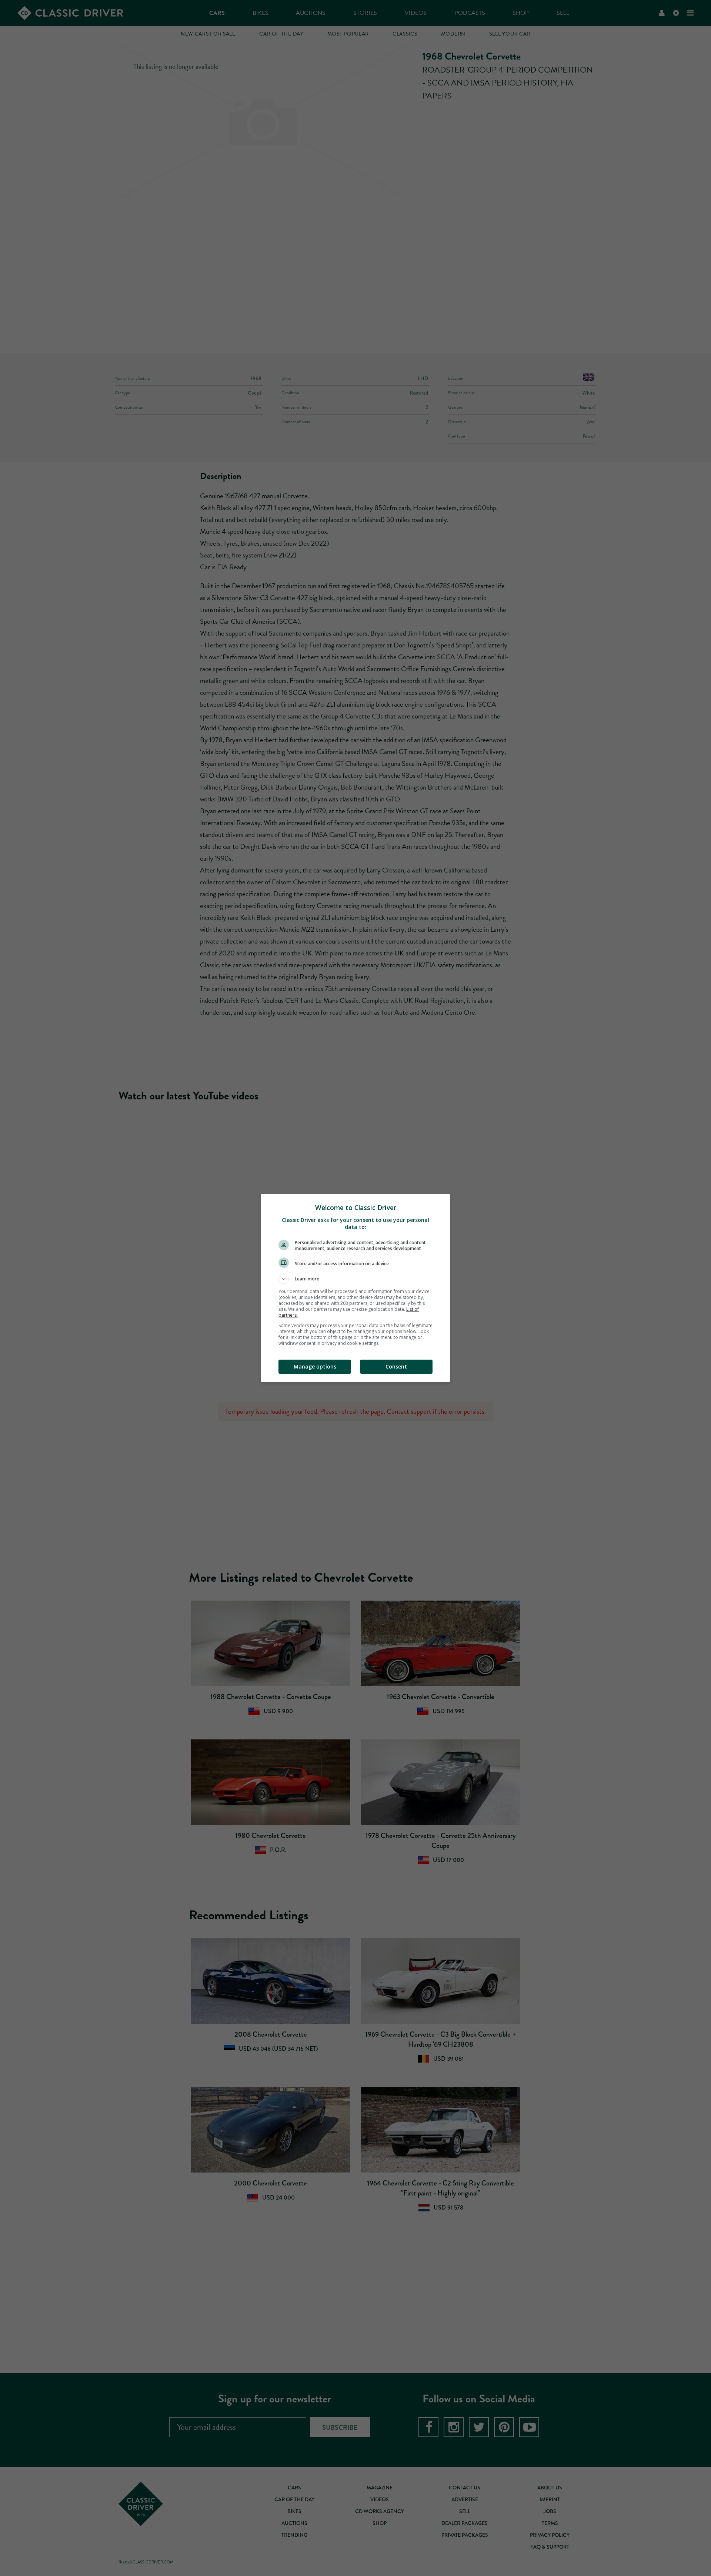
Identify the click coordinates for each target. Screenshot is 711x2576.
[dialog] (355, 1288)
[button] (355, 1279)
